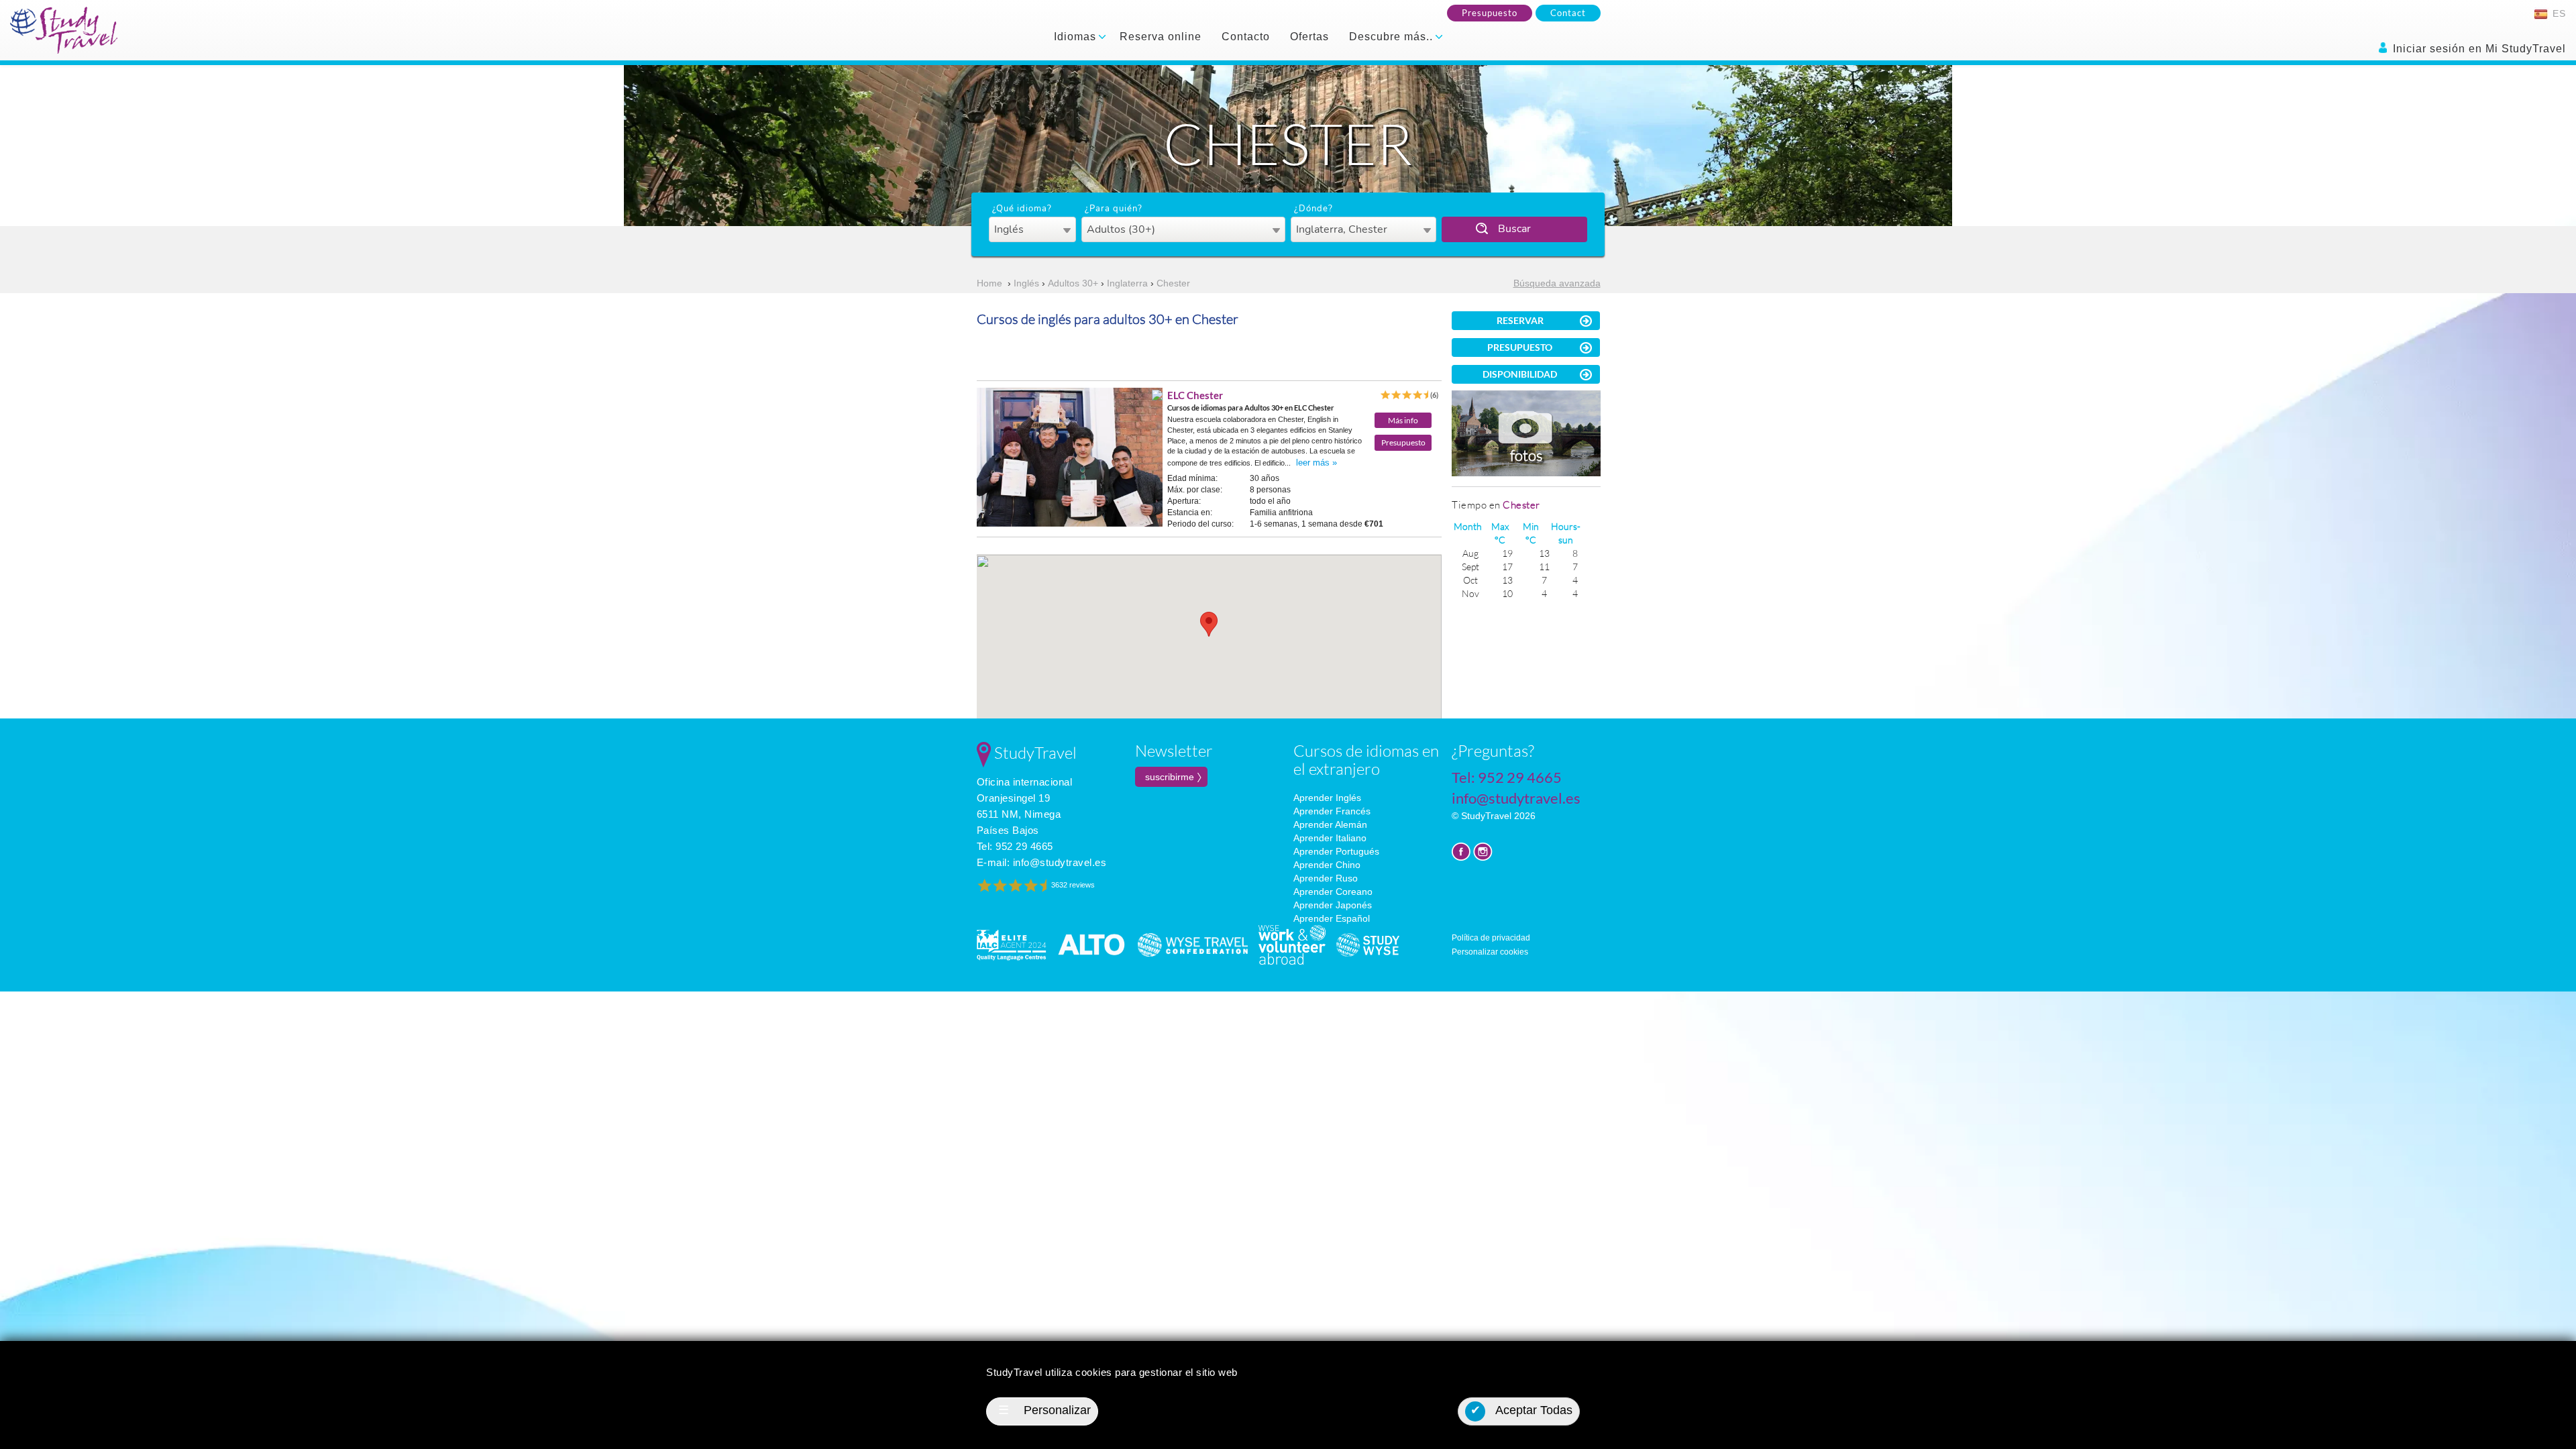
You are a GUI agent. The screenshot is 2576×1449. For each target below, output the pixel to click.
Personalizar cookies (1490, 952)
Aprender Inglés (1327, 798)
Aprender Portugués (1336, 851)
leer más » (1317, 463)
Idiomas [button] (1077, 37)
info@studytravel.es (1060, 862)
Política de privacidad (1491, 938)
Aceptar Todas (1522, 1410)
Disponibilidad (1520, 374)
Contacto (1246, 37)
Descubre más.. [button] (1393, 37)
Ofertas (1309, 37)
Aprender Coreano (1333, 892)
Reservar (1520, 320)
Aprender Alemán (1330, 824)
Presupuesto (1490, 13)
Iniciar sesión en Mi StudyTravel (2478, 49)
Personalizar (1044, 1410)
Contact (1568, 13)
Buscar (1514, 229)
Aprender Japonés (1333, 905)
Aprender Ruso (1326, 878)
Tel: (1015, 846)
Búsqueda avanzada (1557, 283)
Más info (1403, 420)
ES (2558, 13)
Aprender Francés (1332, 811)
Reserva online (1161, 37)
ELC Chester (1195, 395)
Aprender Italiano (1330, 838)
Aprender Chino (1327, 865)
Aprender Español (1332, 918)
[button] (1209, 624)
